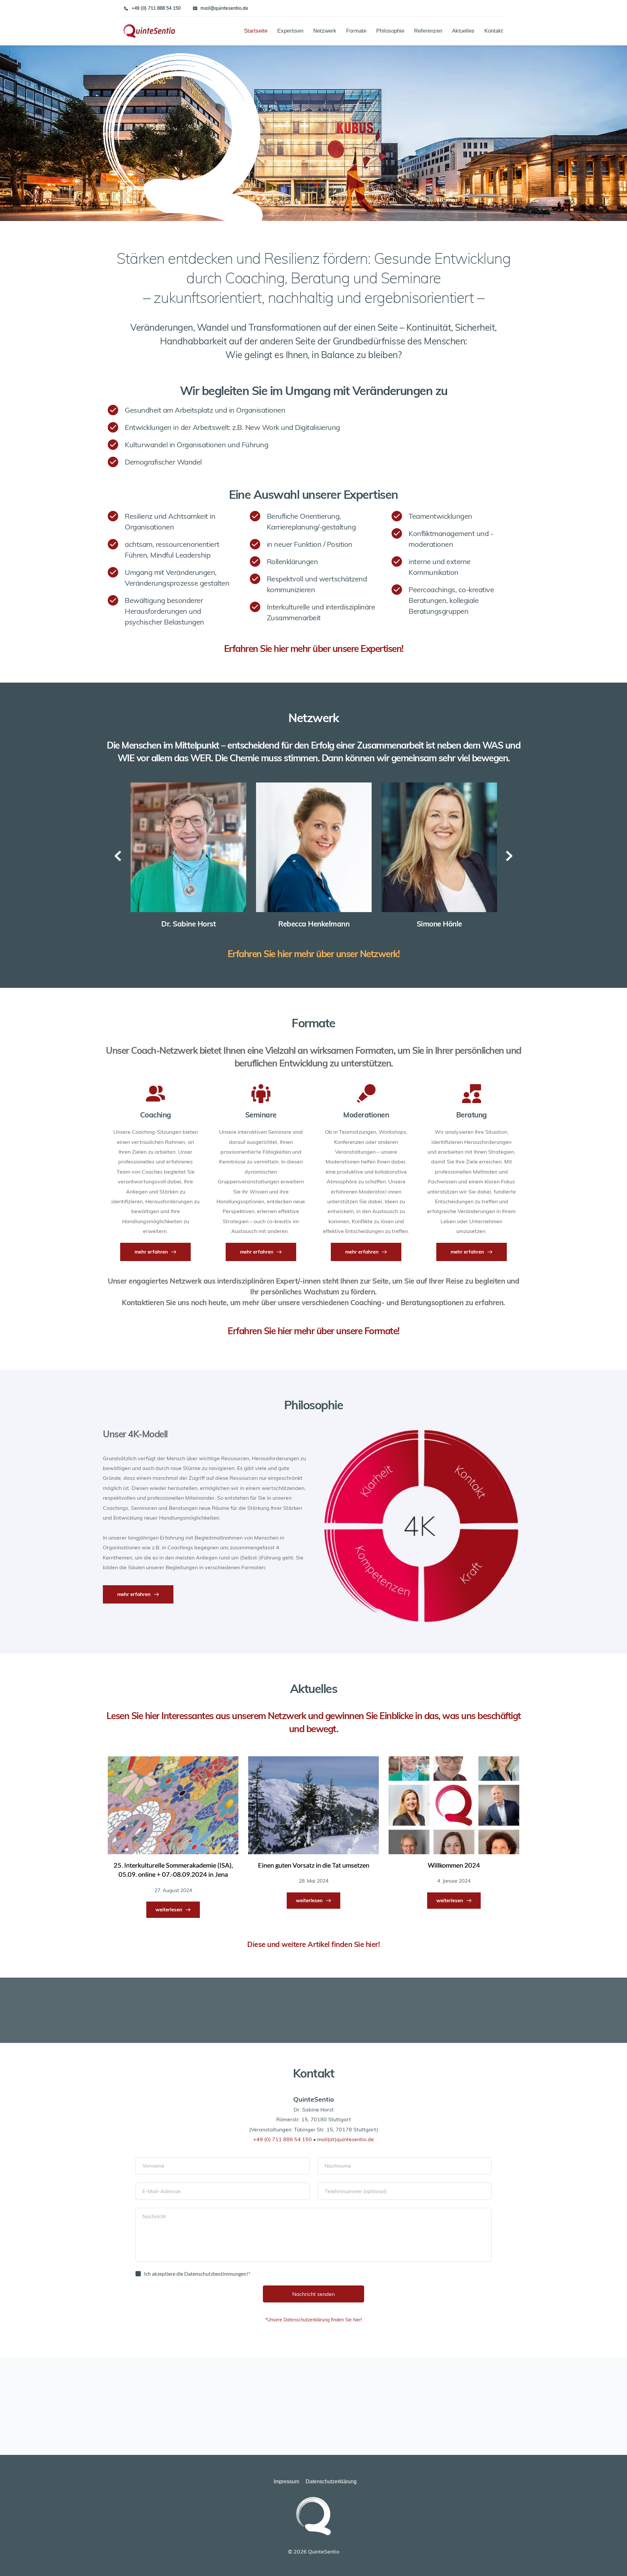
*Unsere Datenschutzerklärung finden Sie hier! (313, 2320)
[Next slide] (509, 856)
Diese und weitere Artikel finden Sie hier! (313, 1944)
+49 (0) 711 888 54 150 (282, 2139)
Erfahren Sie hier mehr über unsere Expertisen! (314, 648)
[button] (14, 2562)
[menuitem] (252, 31)
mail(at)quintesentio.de (346, 2139)
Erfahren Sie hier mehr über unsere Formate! (313, 1331)
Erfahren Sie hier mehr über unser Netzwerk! (314, 954)
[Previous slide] (118, 856)
